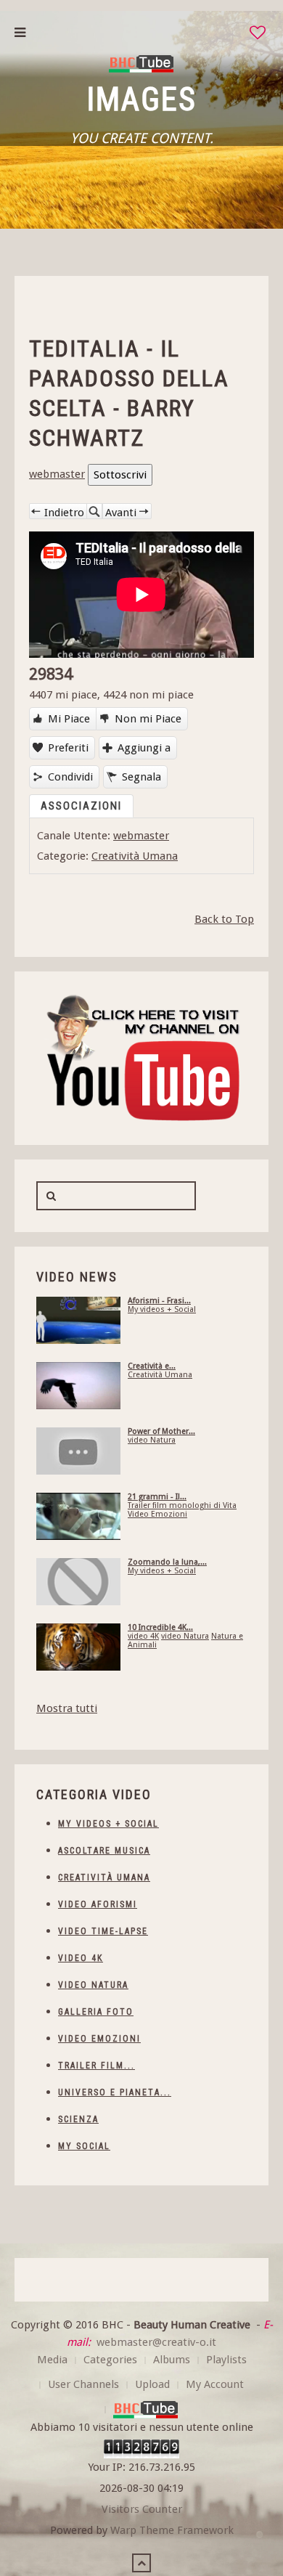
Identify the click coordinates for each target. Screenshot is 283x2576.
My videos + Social (162, 1309)
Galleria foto (96, 2012)
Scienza (78, 2119)
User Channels (83, 2384)
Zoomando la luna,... (167, 1562)
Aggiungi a (144, 748)
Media (52, 2360)
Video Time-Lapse (103, 1931)
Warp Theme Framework (172, 2530)
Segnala (141, 777)
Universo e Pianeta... (115, 2092)
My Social (84, 2146)
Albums (172, 2360)
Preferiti (68, 748)
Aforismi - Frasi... (159, 1301)
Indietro (64, 512)
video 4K (143, 1636)
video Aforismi (98, 1904)
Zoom (94, 511)
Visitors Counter (142, 2509)
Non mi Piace (148, 719)
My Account (215, 2384)
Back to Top (224, 919)
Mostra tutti (67, 1708)
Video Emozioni (157, 1514)
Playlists (226, 2360)
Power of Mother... (161, 1431)
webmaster (57, 474)
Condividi (70, 777)
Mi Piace (69, 719)
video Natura (152, 1440)
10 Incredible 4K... (160, 1627)
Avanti (121, 512)
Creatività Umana (135, 856)
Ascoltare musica (104, 1851)
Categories (110, 2360)
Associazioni (81, 806)
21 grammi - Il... (157, 1497)
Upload (152, 2384)
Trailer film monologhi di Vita (182, 1505)
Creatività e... (152, 1366)
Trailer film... (97, 2066)
